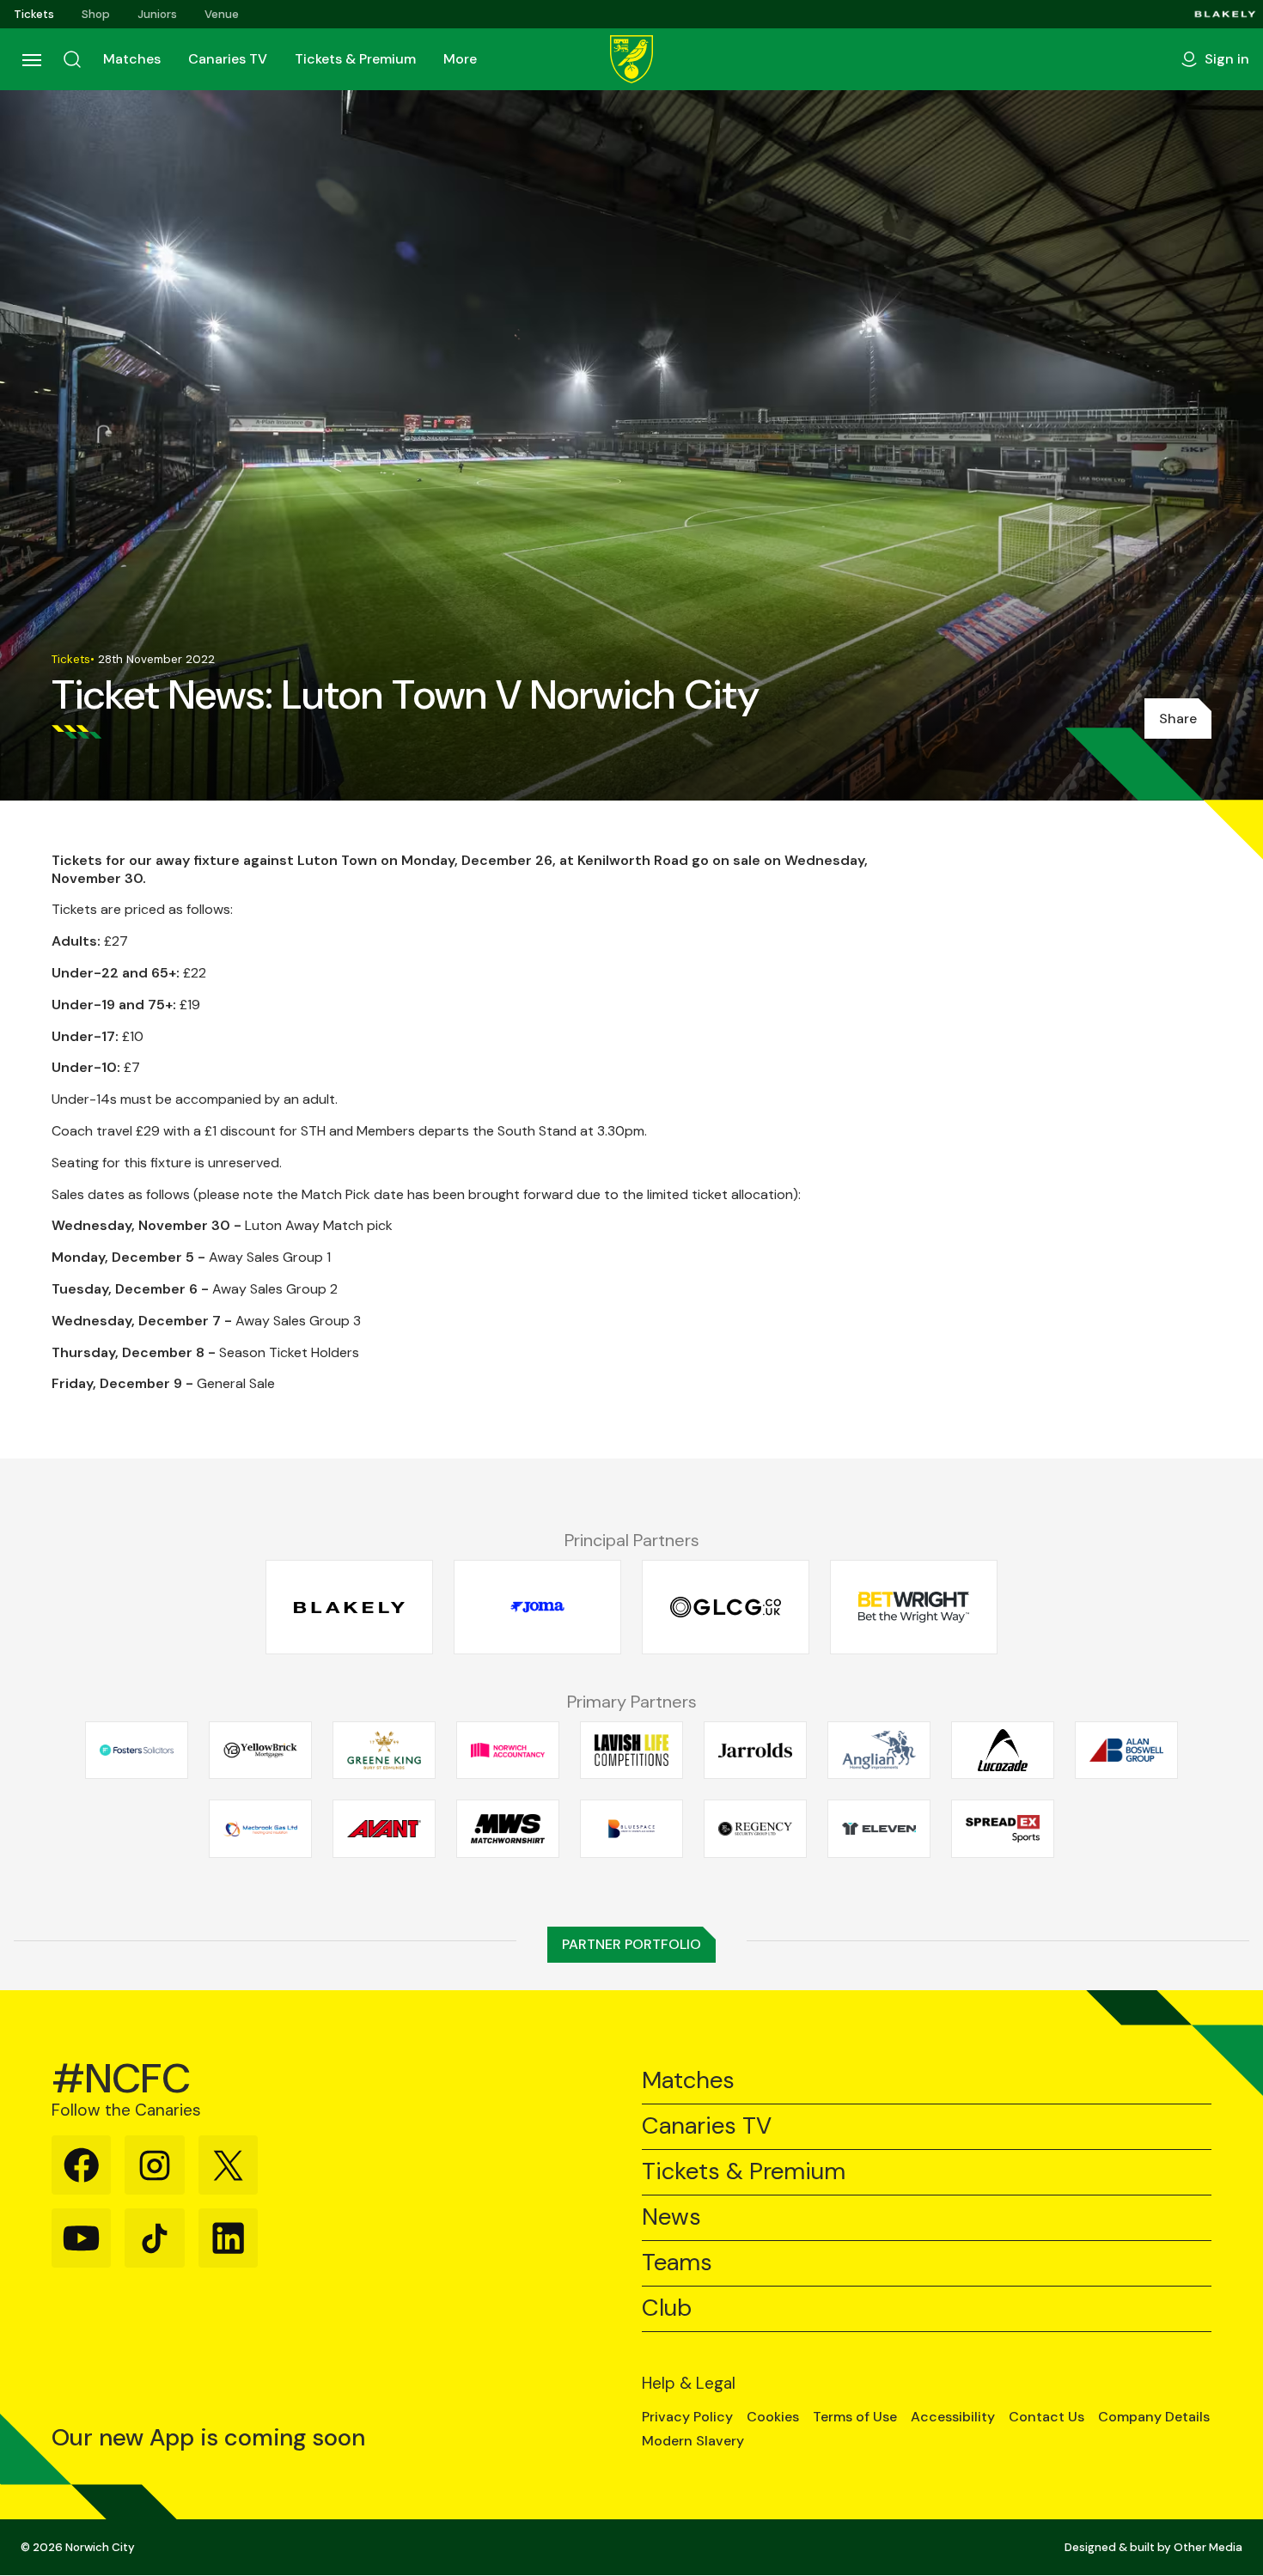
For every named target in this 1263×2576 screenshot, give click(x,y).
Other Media (1208, 2547)
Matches (132, 59)
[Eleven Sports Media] (879, 1829)
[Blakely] (1225, 14)
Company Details (1154, 2417)
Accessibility (953, 2417)
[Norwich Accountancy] (508, 1750)
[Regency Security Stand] (755, 1829)
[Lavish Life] (631, 1750)
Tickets (34, 14)
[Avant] (384, 1829)
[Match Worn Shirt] (508, 1829)
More (460, 59)
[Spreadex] (1003, 1829)
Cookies (773, 2417)
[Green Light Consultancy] (726, 1608)
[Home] (631, 59)
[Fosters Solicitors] (137, 1750)
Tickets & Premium (355, 59)
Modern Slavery (693, 2441)
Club (667, 2308)
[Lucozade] (1003, 1750)
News (671, 2217)
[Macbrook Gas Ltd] (260, 1829)
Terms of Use (855, 2417)
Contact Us (1046, 2417)
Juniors (157, 14)
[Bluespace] (631, 1829)
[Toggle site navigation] (31, 59)
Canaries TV (228, 59)
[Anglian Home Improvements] (879, 1750)
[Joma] (537, 1608)
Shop (96, 14)
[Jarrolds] (755, 1750)
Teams (677, 2263)
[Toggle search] (72, 59)
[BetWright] (914, 1608)
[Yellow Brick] (260, 1750)
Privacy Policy (687, 2417)
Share (1178, 719)
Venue (222, 14)
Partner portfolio (631, 1944)
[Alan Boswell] (1126, 1750)
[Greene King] (384, 1750)
